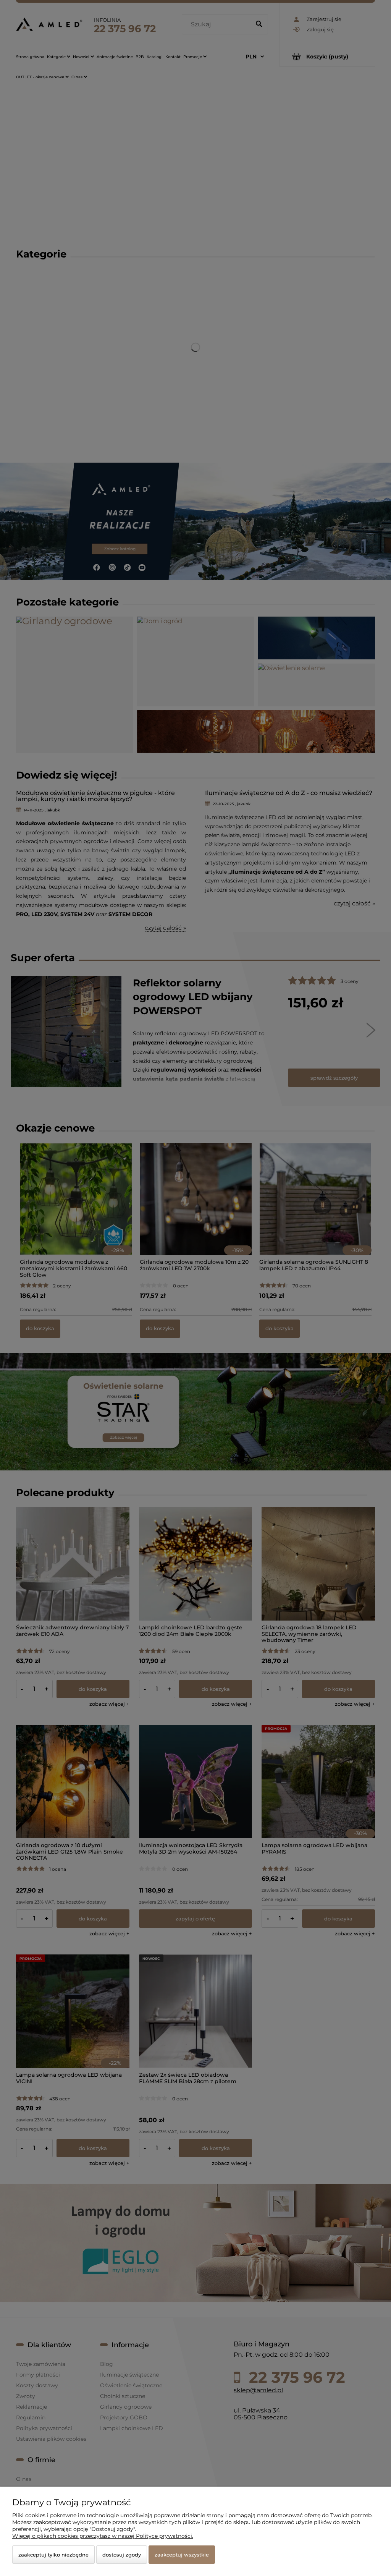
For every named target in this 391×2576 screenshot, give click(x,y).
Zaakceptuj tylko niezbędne (53, 2555)
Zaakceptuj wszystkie (182, 2555)
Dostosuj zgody (122, 2555)
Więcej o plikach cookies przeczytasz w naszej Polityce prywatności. (103, 2536)
